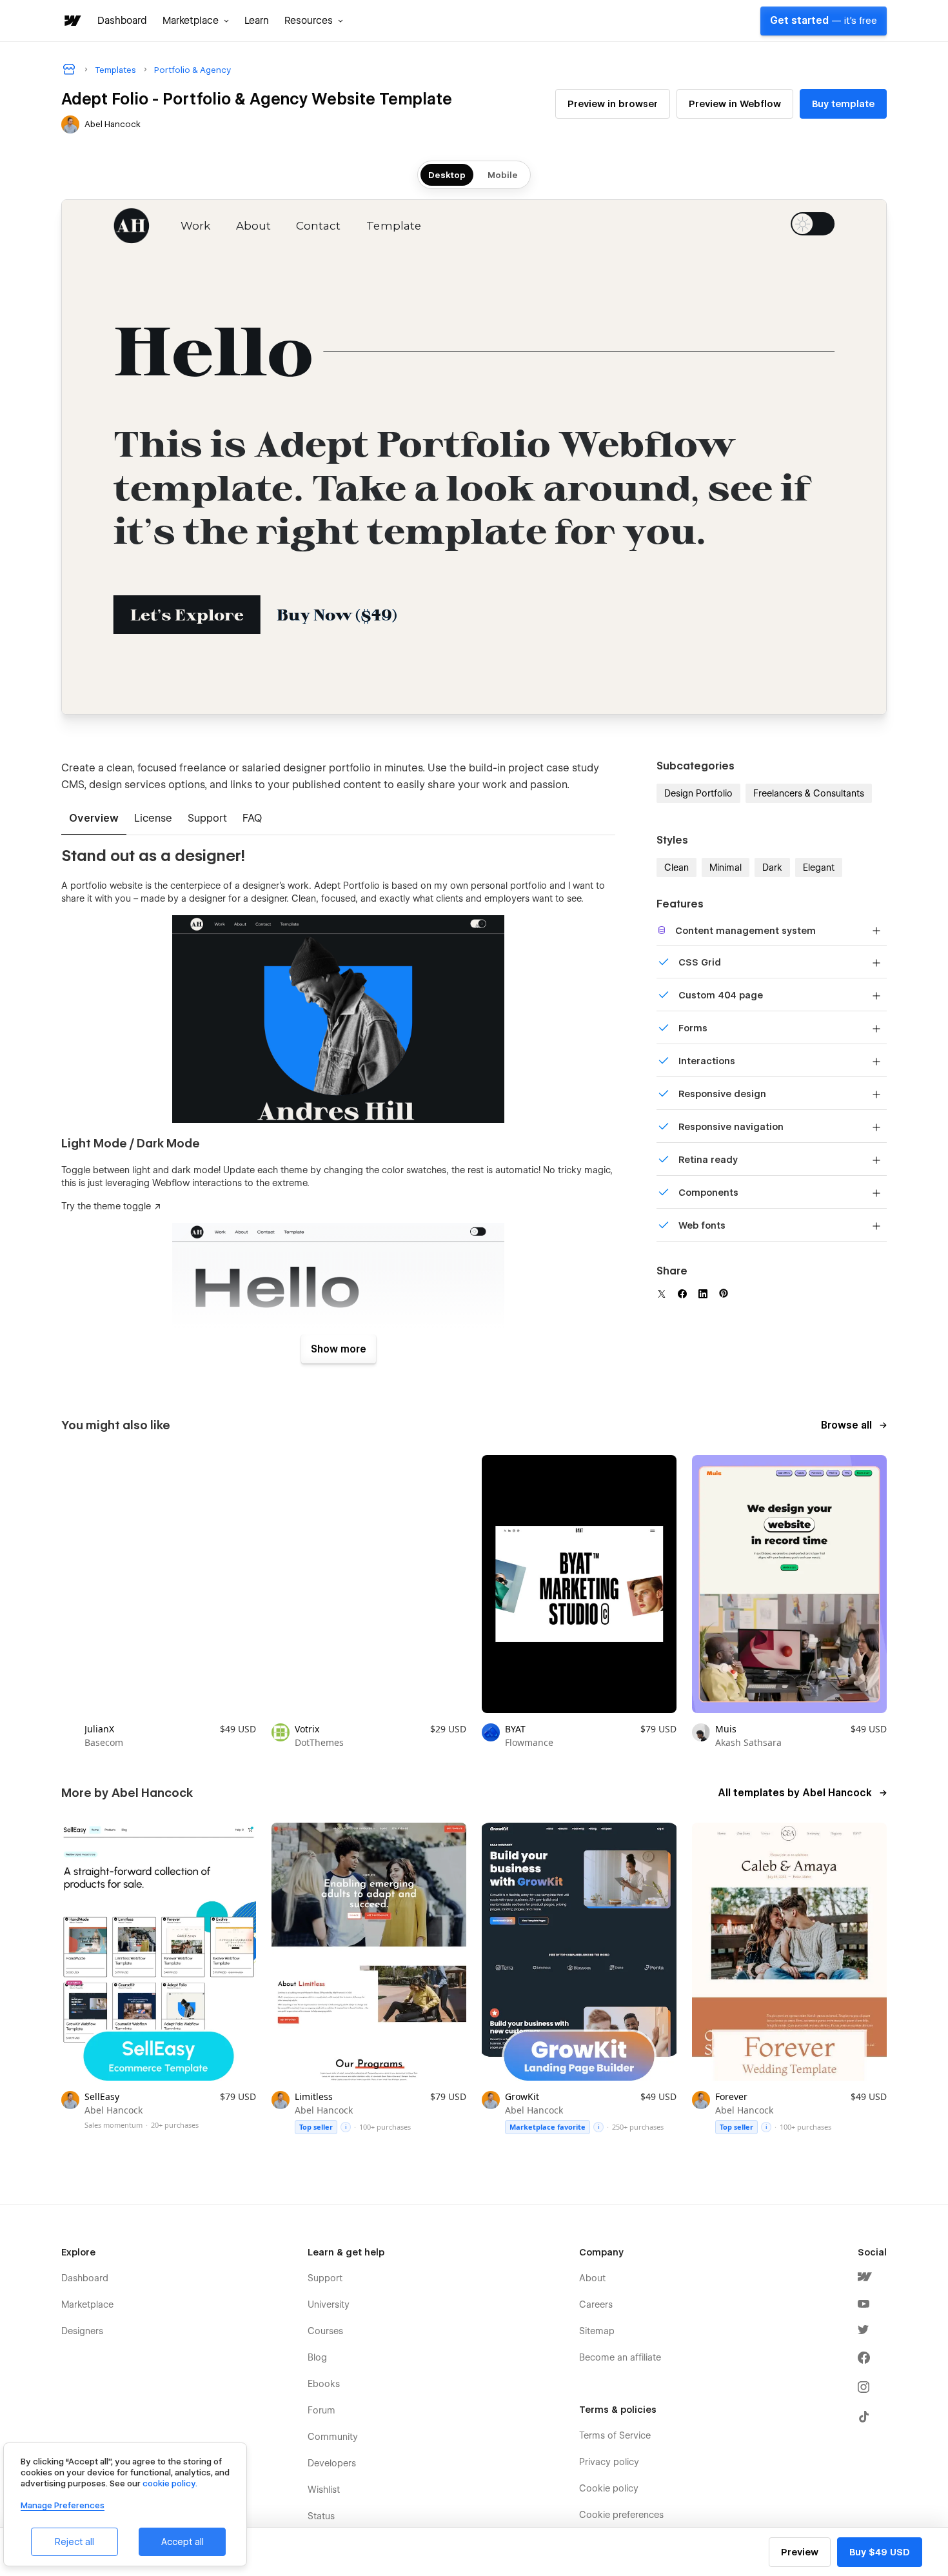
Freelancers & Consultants (809, 793)
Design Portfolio (698, 793)
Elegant (819, 867)
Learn (257, 21)
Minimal (726, 867)
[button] (196, 21)
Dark (772, 867)
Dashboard (122, 21)
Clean (676, 867)
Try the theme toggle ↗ (111, 1206)
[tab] (94, 819)
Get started (824, 21)
